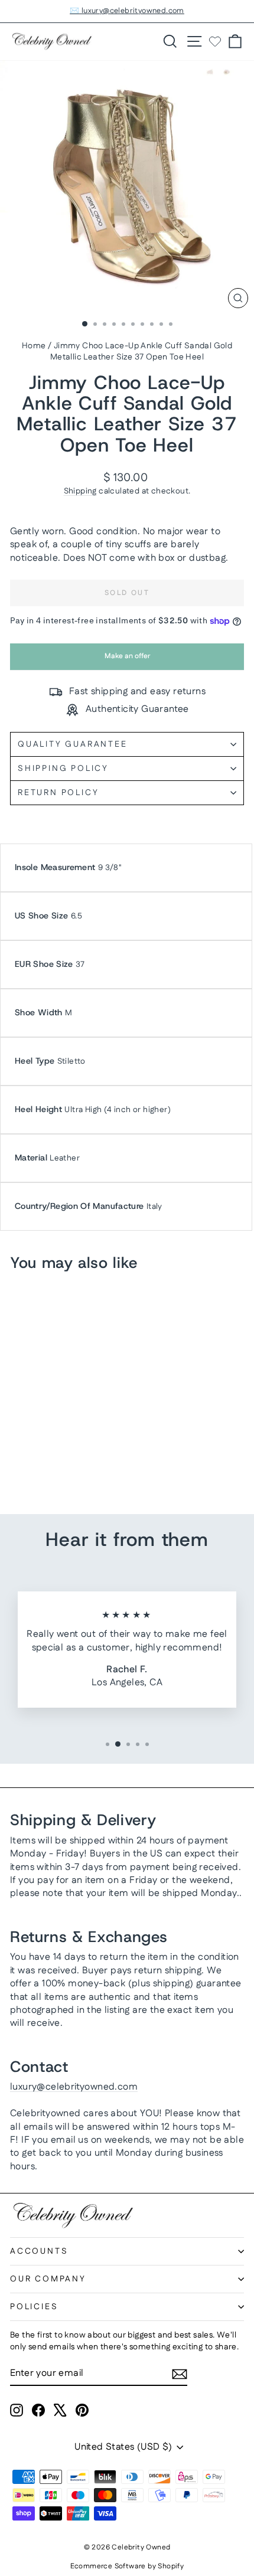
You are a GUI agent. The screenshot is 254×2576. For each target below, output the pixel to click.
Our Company (48, 2279)
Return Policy (58, 793)
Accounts (39, 2251)
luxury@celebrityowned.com (74, 2087)
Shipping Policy (63, 769)
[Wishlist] (215, 41)
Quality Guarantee (73, 744)
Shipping (80, 491)
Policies (34, 2307)
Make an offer (127, 660)
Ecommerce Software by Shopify (127, 2566)
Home (34, 346)
